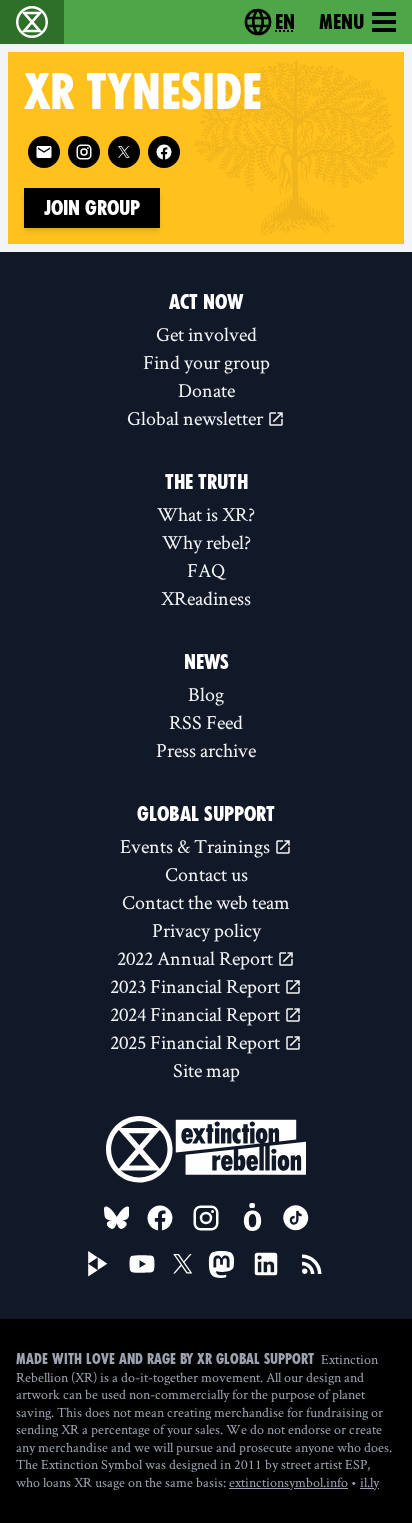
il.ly (369, 1482)
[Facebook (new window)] (164, 152)
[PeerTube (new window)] (98, 1264)
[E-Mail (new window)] (44, 152)
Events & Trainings (197, 846)
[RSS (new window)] (312, 1264)
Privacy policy (206, 930)
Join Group (92, 208)
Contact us (206, 874)
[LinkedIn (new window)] (266, 1264)
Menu (341, 22)
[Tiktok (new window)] (296, 1218)
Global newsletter (197, 418)
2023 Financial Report (197, 986)
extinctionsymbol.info (288, 1482)
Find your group (206, 362)
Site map (206, 1070)
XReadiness (206, 598)
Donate (206, 390)
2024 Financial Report (197, 1014)
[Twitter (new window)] (124, 152)
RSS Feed (206, 722)
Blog (206, 694)
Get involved (206, 334)
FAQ (206, 570)
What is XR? (206, 514)
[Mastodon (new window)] (221, 1264)
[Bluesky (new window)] (117, 1218)
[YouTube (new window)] (142, 1264)
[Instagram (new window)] (84, 152)
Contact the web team (206, 902)
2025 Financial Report (197, 1042)
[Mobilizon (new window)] (252, 1218)
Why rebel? (206, 542)
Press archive (206, 750)
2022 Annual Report (197, 958)
